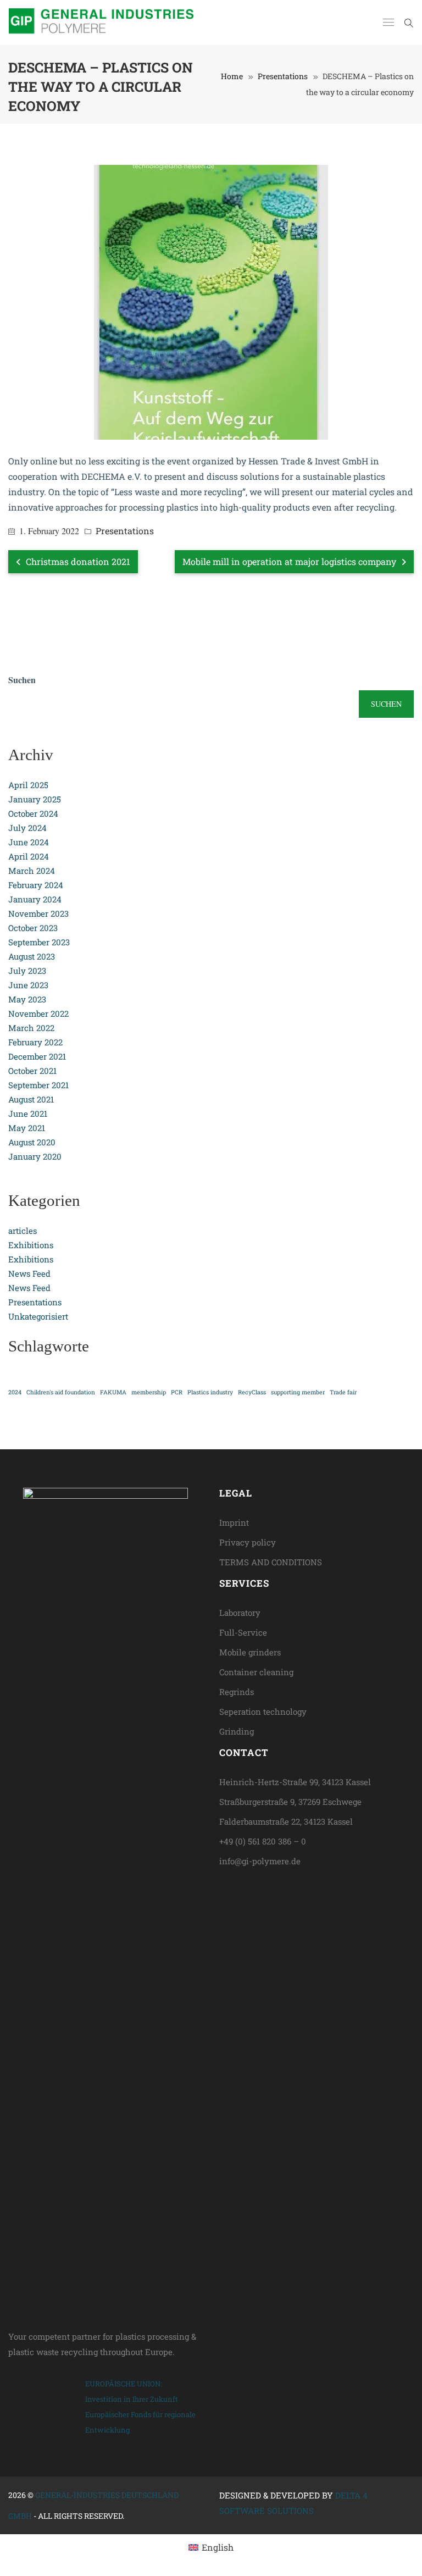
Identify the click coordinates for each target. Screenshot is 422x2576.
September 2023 (39, 942)
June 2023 (28, 985)
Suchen (22, 680)
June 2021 (28, 1114)
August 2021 (31, 1099)
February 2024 (36, 885)
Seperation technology (263, 1711)
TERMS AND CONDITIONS (271, 1562)
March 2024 (32, 871)
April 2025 (28, 785)
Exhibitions (31, 1245)
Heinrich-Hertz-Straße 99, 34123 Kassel (295, 1782)
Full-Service (243, 1632)
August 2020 (32, 1142)
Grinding (237, 1731)
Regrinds (237, 1692)
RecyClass (252, 1392)
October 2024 (33, 813)
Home (232, 76)
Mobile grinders (250, 1652)
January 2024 (35, 899)
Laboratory (240, 1613)
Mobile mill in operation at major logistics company (290, 561)
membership (149, 1392)
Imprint (234, 1522)
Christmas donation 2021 (77, 561)
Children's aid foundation (61, 1392)
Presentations (283, 76)
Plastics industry (210, 1392)
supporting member (298, 1392)
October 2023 (33, 928)
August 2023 (32, 956)
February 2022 (35, 1042)
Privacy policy (248, 1542)
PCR (177, 1392)
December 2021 (37, 1056)
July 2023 (27, 971)
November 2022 (38, 1013)
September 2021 (38, 1085)
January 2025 (35, 799)
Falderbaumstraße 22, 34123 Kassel (286, 1821)
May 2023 (27, 999)
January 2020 (35, 1156)
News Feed (29, 1273)
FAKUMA (113, 1392)
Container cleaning (256, 1672)
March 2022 (31, 1028)
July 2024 (27, 828)
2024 (15, 1392)
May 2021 (27, 1128)
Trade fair (343, 1392)
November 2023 (38, 913)
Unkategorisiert (38, 1316)
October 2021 (32, 1071)
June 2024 (29, 842)
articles (23, 1231)
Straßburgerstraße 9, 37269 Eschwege (290, 1802)
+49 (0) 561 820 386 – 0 (263, 1841)
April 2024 (29, 856)
